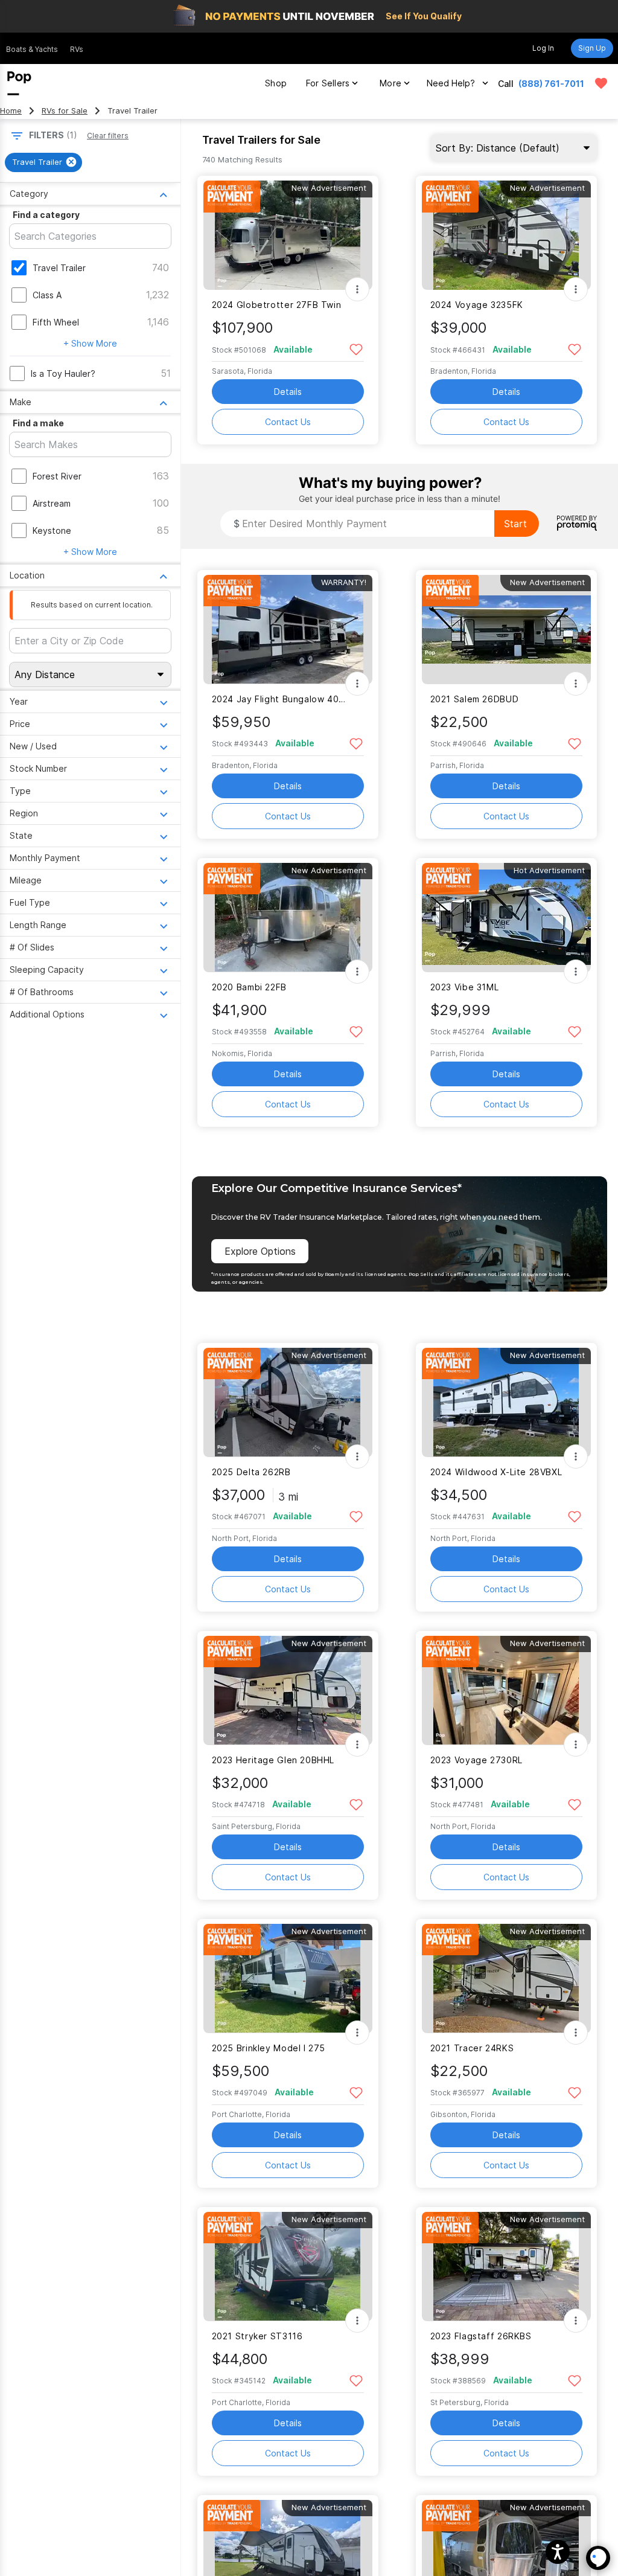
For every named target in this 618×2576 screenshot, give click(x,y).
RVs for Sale (65, 111)
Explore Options (260, 1251)
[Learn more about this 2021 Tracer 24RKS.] (506, 1978)
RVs (77, 49)
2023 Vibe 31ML (465, 987)
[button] (558, 2552)
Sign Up (592, 48)
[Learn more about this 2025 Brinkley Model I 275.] (288, 1978)
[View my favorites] (601, 83)
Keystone (52, 530)
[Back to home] (19, 83)
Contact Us (288, 422)
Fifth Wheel (56, 322)
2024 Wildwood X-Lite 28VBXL (496, 1472)
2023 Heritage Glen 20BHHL (273, 1760)
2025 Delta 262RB (251, 1472)
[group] (43, 162)
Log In (543, 48)
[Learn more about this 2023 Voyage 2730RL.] (506, 1690)
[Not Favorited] (356, 349)
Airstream (52, 503)
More (390, 83)
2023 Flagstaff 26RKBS (481, 2336)
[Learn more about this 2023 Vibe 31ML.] (506, 918)
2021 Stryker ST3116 (257, 2336)
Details (288, 392)
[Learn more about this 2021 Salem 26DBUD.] (506, 630)
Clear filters (108, 136)
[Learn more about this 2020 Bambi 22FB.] (288, 918)
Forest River (57, 476)
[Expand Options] (357, 289)
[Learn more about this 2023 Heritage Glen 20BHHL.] (288, 1690)
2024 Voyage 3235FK (477, 305)
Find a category (46, 215)
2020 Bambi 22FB (249, 987)
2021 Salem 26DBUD (475, 699)
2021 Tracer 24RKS (472, 2048)
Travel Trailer (59, 268)
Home (11, 111)
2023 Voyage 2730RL (476, 1760)
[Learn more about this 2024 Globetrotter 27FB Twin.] (288, 235)
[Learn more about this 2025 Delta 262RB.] (288, 1402)
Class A (47, 295)
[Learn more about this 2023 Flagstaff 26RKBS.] (506, 2267)
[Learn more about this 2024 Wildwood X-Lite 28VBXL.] (506, 1402)
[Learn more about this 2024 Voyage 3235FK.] (506, 235)
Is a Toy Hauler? (63, 373)
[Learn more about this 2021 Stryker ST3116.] (288, 2267)
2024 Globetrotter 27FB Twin (277, 305)
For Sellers (328, 83)
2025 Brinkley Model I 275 (269, 2048)
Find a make (38, 423)
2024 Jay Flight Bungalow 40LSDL (280, 699)
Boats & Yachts (32, 49)
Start (515, 524)
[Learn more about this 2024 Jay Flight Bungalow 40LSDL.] (288, 630)
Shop (276, 83)
